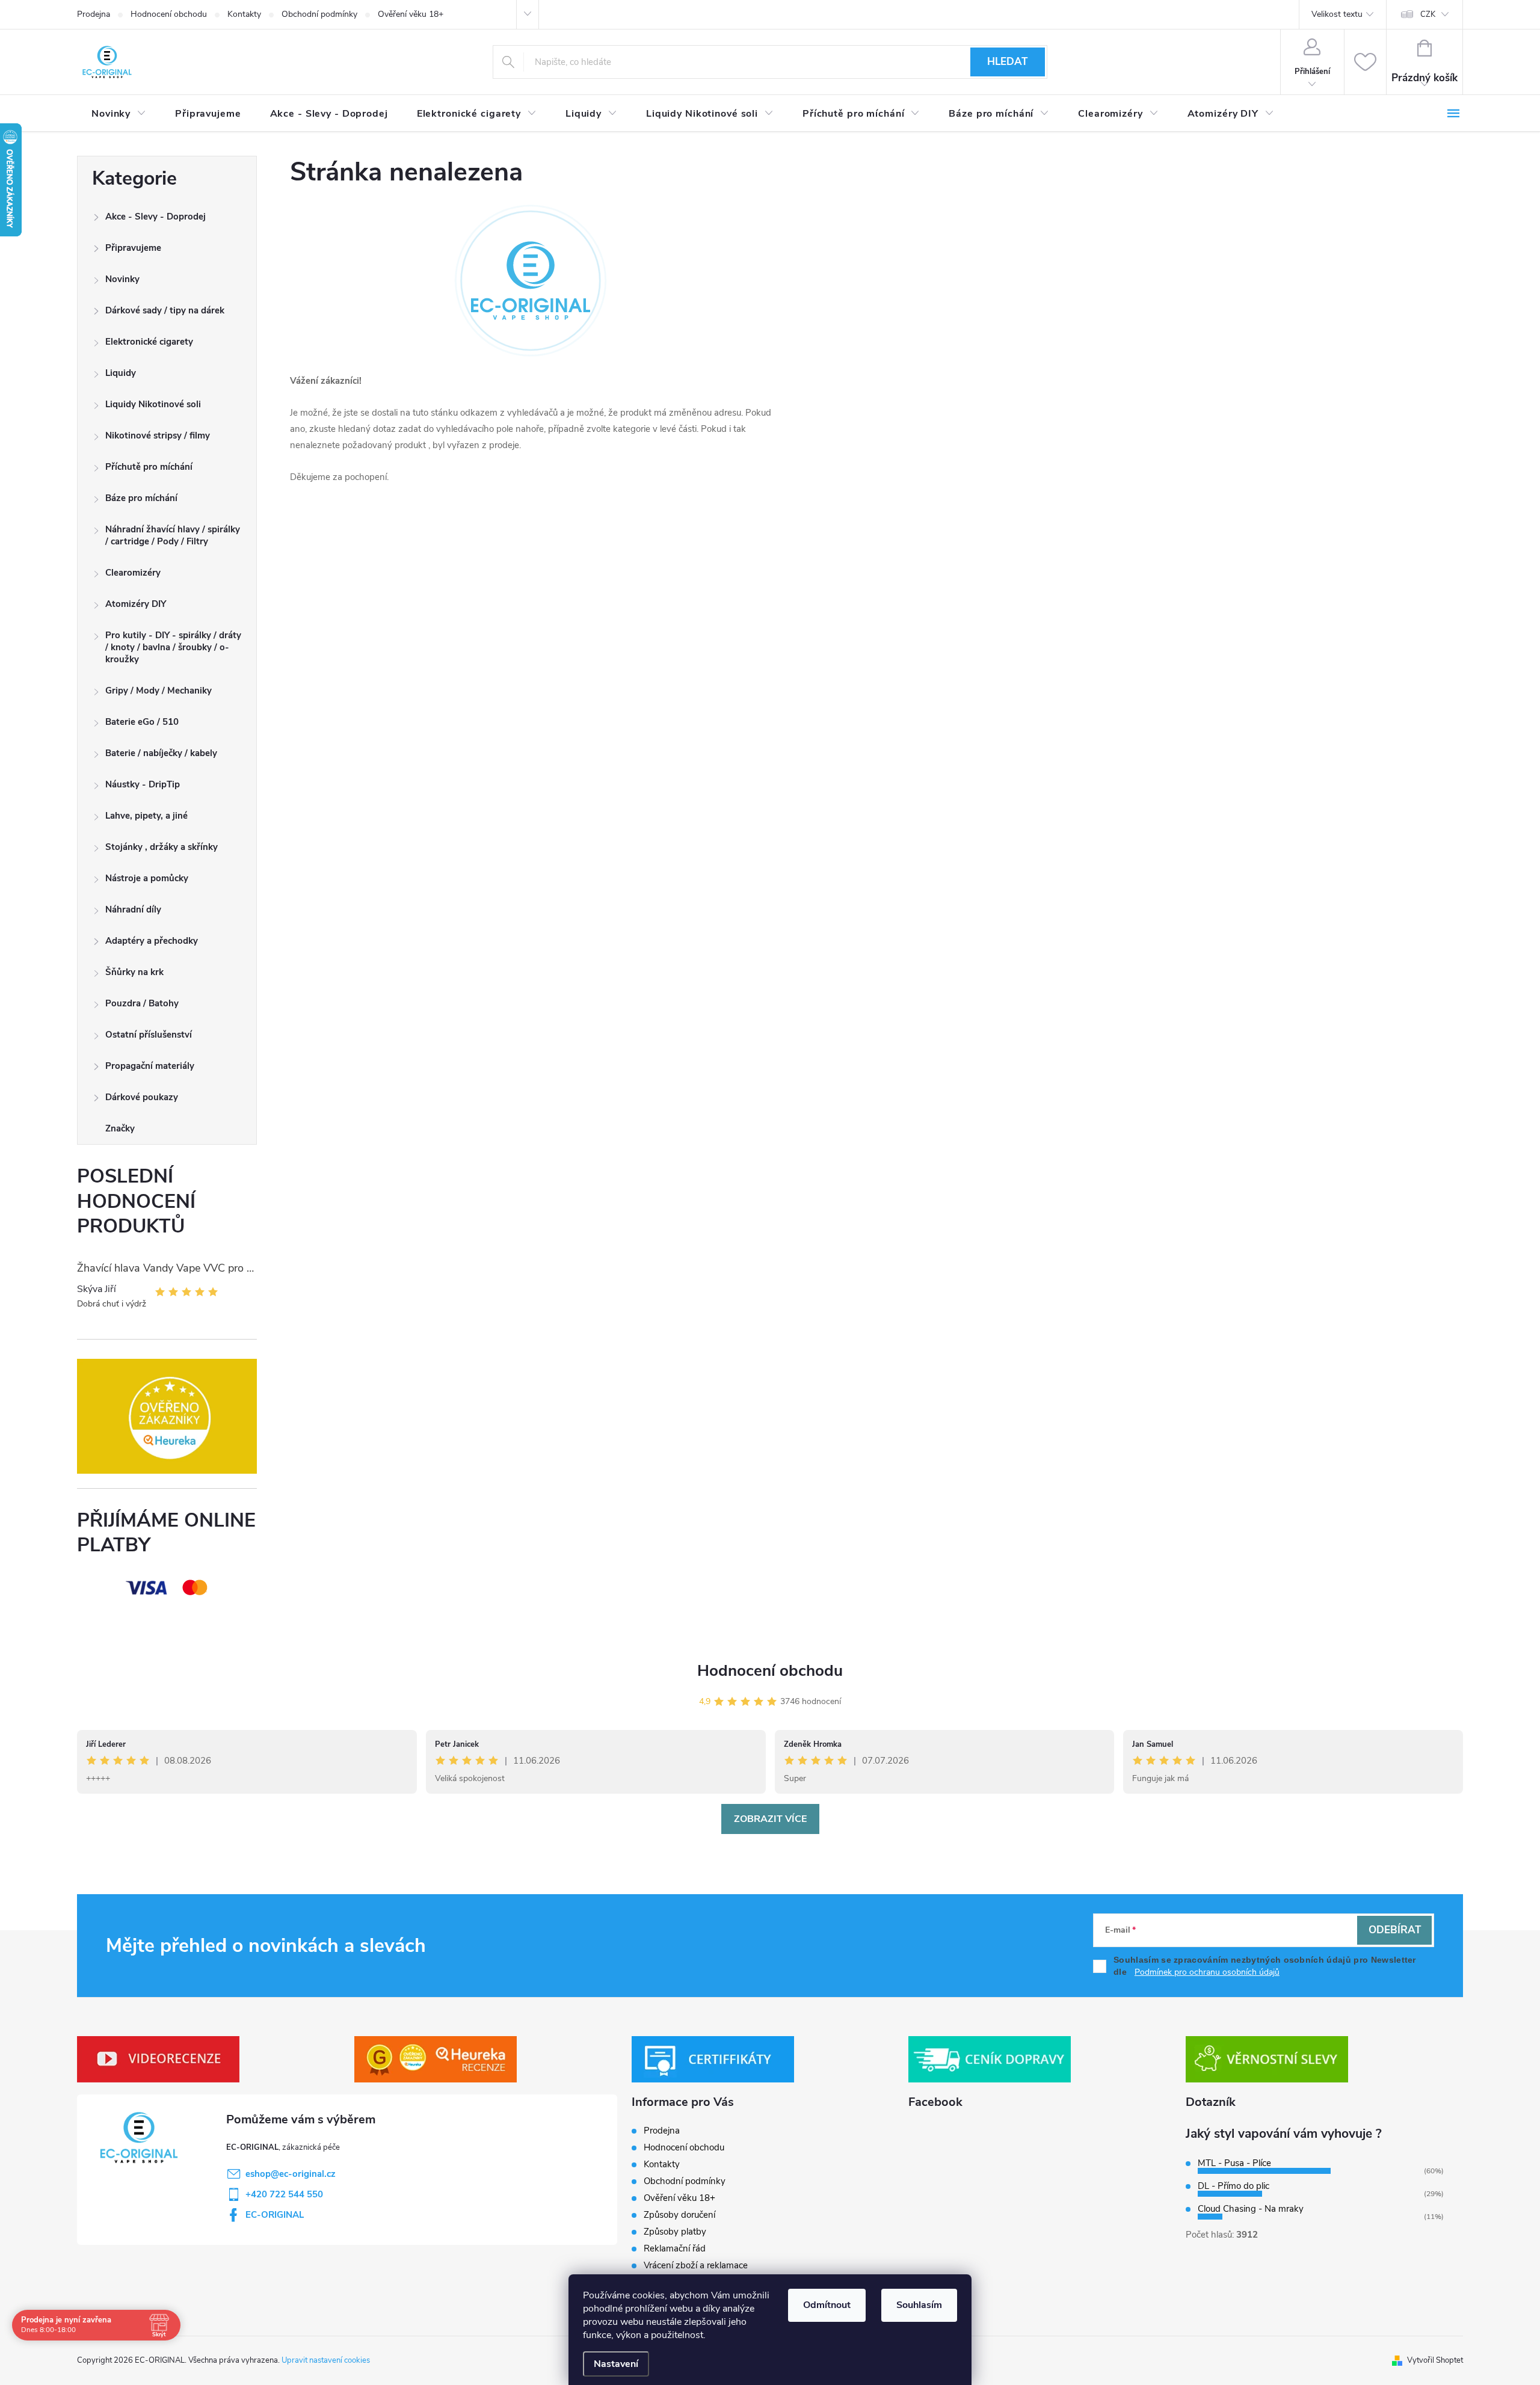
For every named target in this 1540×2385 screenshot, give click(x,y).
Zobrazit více (770, 1819)
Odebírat (1395, 1930)
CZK (1428, 14)
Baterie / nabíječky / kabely (161, 753)
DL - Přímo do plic (1234, 2186)
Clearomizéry (133, 573)
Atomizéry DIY (136, 604)
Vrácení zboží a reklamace (696, 2265)
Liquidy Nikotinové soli (153, 404)
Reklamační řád (675, 2248)
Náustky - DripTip (143, 784)
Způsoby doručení (679, 2215)
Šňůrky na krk (134, 972)
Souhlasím (919, 2305)
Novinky (122, 279)
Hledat (1007, 62)
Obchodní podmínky (319, 14)
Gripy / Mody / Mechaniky (159, 691)
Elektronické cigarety (149, 342)
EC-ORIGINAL (275, 2215)
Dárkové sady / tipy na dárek (165, 310)
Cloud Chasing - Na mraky (1251, 2209)
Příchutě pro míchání (149, 467)
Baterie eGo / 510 (142, 722)
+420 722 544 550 (284, 2194)
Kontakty (244, 14)
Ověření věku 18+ (411, 14)
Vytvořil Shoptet (1435, 2360)
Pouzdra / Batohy (142, 1003)
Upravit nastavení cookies (326, 2360)
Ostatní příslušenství (149, 1035)
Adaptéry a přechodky (152, 941)
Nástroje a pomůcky (147, 878)
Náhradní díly (133, 909)
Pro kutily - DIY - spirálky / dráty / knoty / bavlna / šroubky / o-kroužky (173, 647)
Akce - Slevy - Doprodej (156, 217)
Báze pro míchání (141, 498)
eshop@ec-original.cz (291, 2174)
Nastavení (616, 2364)
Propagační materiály (150, 1066)
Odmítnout (827, 2305)
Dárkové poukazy (142, 1097)
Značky (120, 1128)
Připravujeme (133, 248)
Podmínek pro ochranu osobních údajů (1207, 1972)
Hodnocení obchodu (169, 14)
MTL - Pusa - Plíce (1234, 2163)
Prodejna (94, 14)
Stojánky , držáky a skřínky (162, 847)
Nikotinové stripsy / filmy (158, 435)
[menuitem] (119, 114)
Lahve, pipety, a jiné (146, 816)
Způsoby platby (675, 2232)
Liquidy (121, 373)
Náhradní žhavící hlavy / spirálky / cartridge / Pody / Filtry (173, 535)
